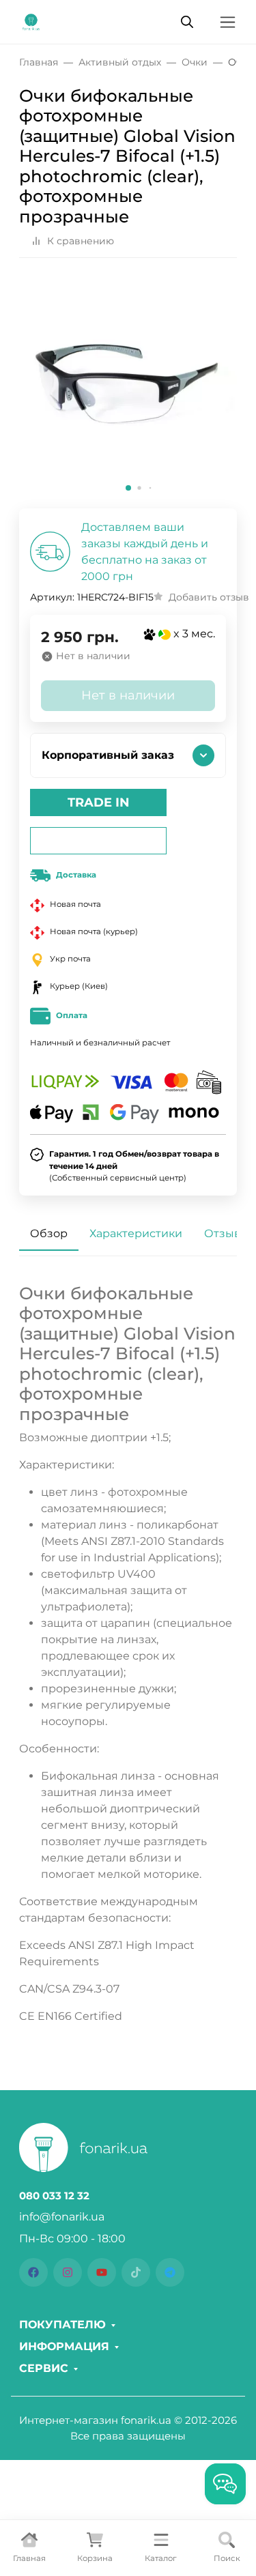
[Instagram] (68, 2272)
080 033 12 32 (54, 2196)
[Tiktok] (136, 2272)
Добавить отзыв (209, 597)
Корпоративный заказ (108, 755)
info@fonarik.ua (62, 2217)
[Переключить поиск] (187, 22)
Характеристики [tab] (136, 1233)
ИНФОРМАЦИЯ (64, 2347)
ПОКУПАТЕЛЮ (62, 2325)
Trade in (99, 802)
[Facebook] (33, 2272)
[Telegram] (170, 2272)
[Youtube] (102, 2272)
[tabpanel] (128, 1654)
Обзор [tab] (49, 1233)
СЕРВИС (44, 2369)
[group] (128, 389)
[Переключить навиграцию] (228, 22)
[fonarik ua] (31, 21)
